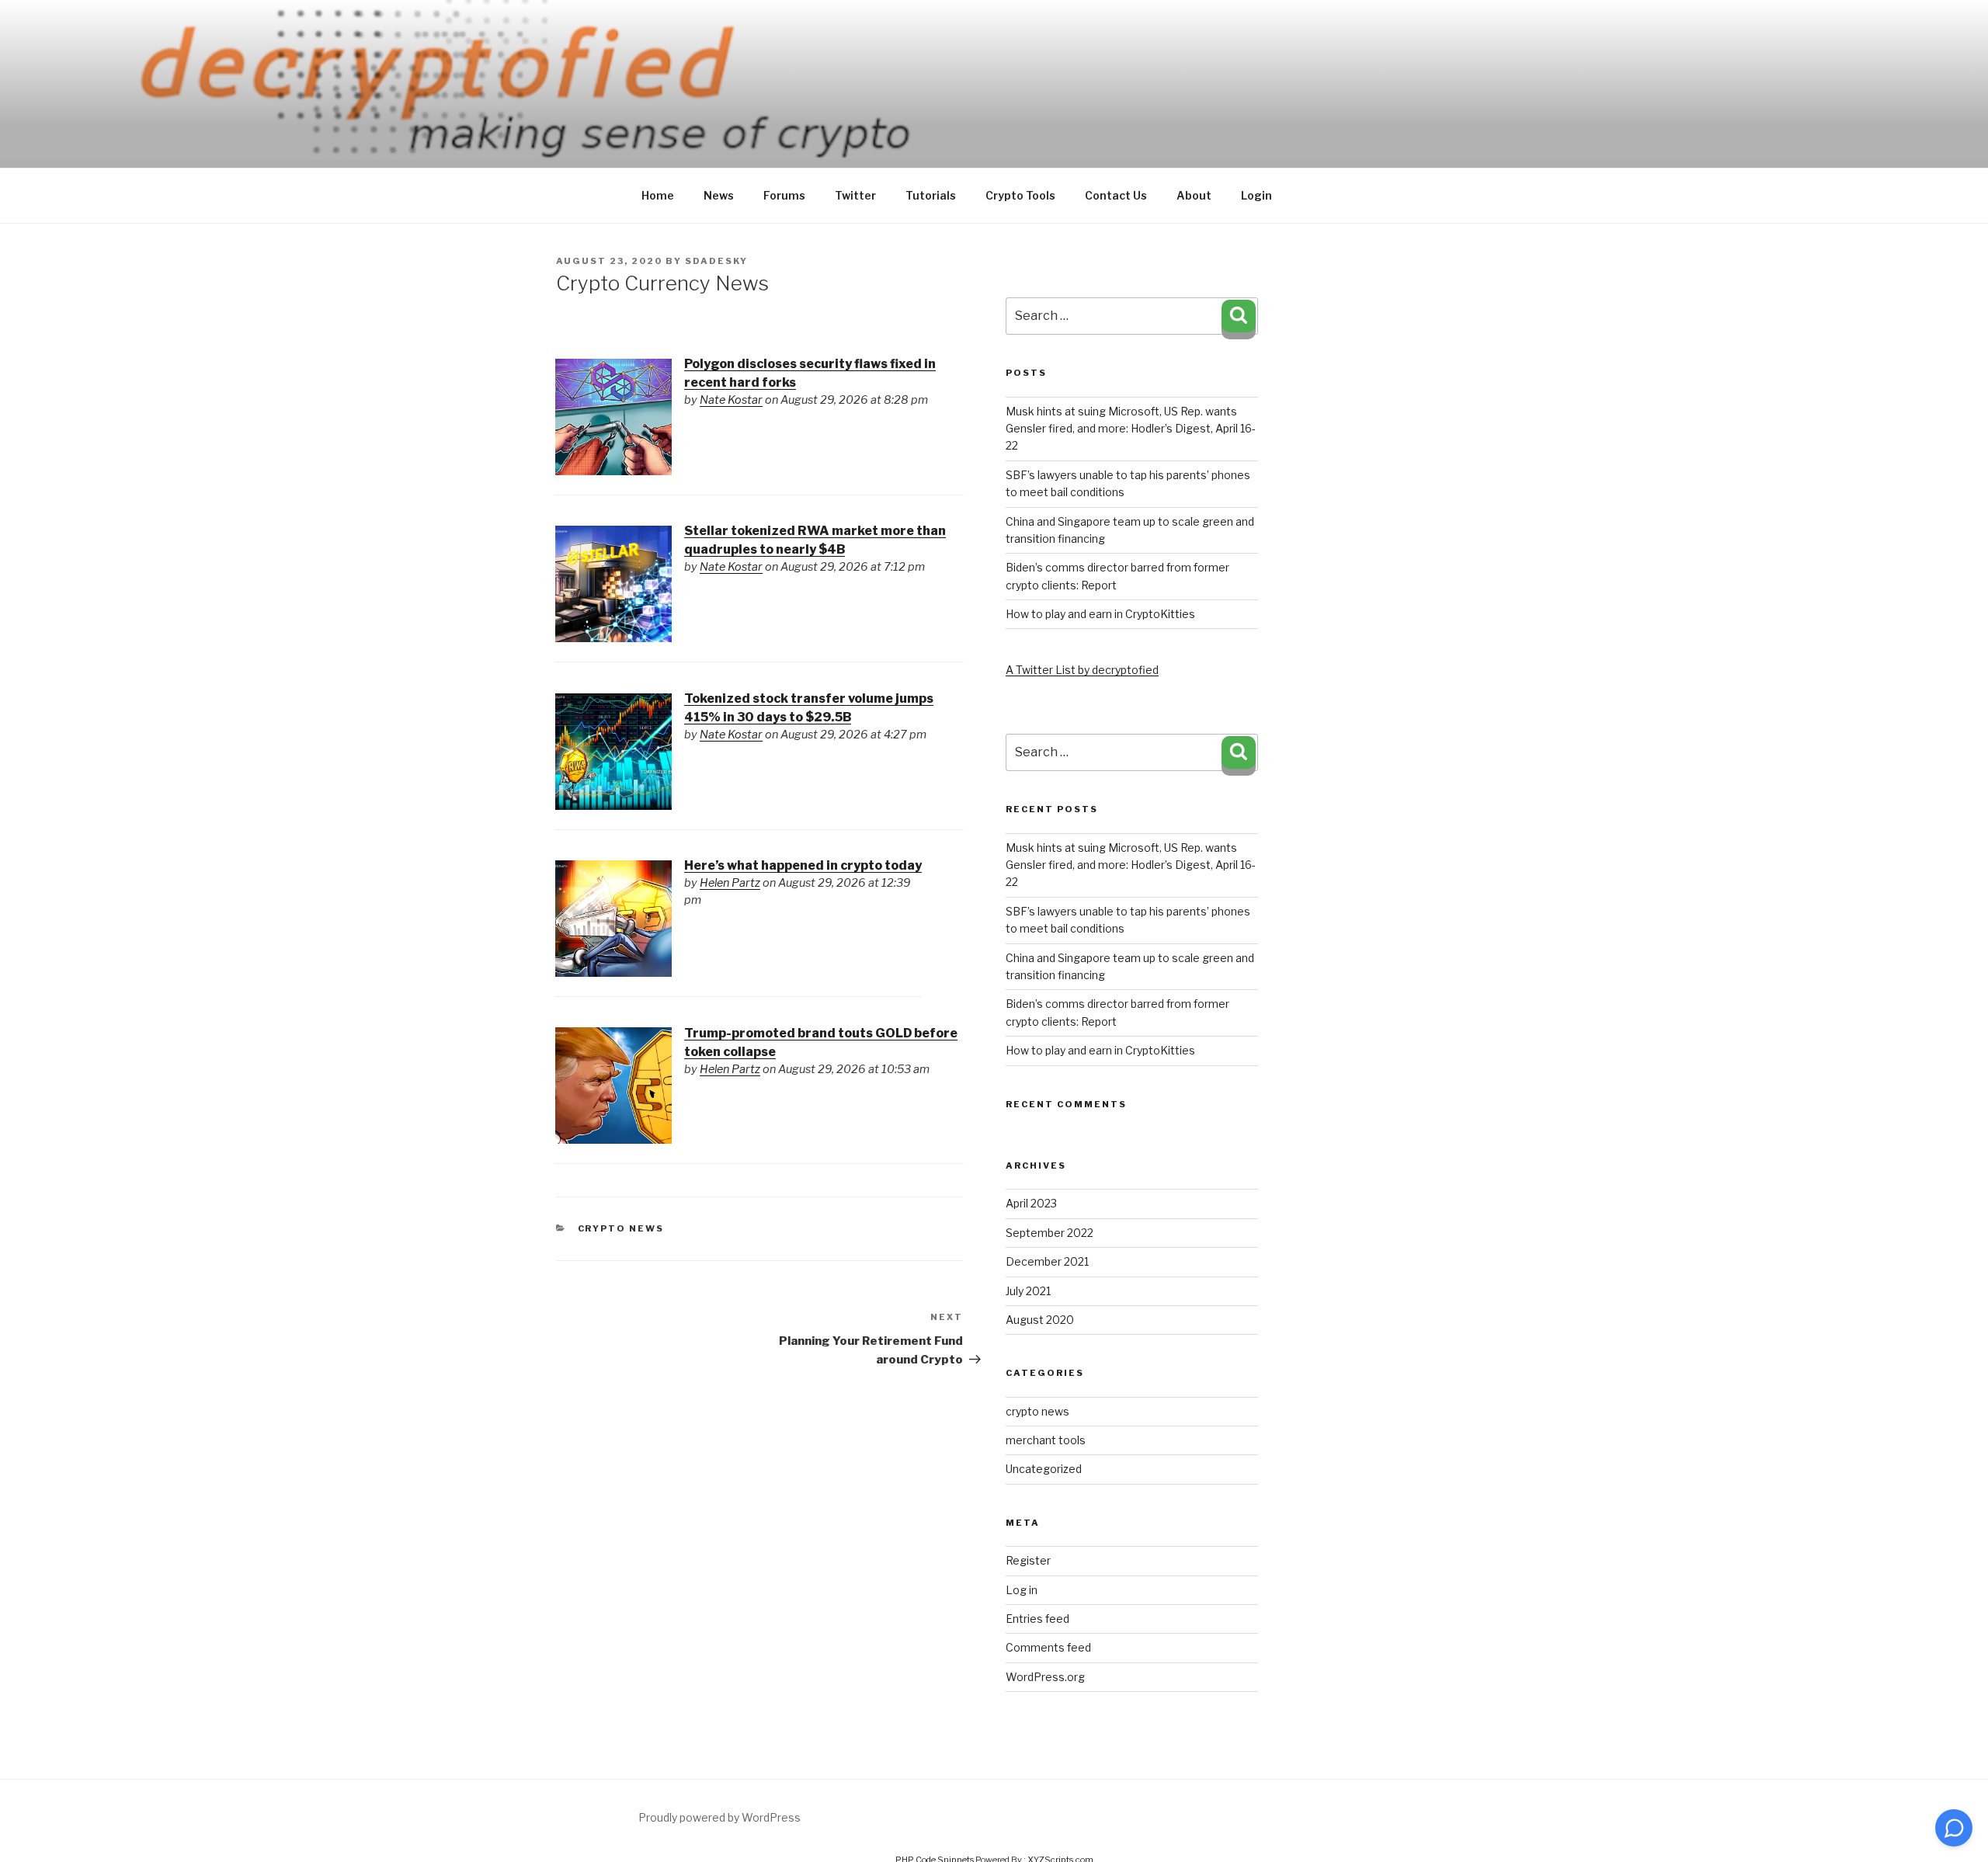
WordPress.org (1045, 1677)
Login (1256, 195)
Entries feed (1037, 1619)
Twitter (855, 195)
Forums (784, 195)
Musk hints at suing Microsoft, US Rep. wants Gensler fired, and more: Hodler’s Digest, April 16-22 (1131, 429)
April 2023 (1031, 1203)
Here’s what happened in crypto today (803, 865)
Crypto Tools (1020, 195)
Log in (1022, 1590)
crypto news (621, 1228)
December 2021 (1047, 1261)
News (719, 195)
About (1194, 195)
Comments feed (1048, 1647)
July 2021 (1028, 1291)
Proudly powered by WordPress (719, 1817)
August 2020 (1040, 1320)
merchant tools (1046, 1440)
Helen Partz (730, 883)
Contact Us (1116, 195)
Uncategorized (1044, 1469)
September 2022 (1050, 1233)
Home (658, 195)
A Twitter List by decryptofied (1082, 670)
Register (1028, 1560)
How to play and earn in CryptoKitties (1100, 614)
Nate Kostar (731, 400)
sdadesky (716, 261)
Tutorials (931, 195)
